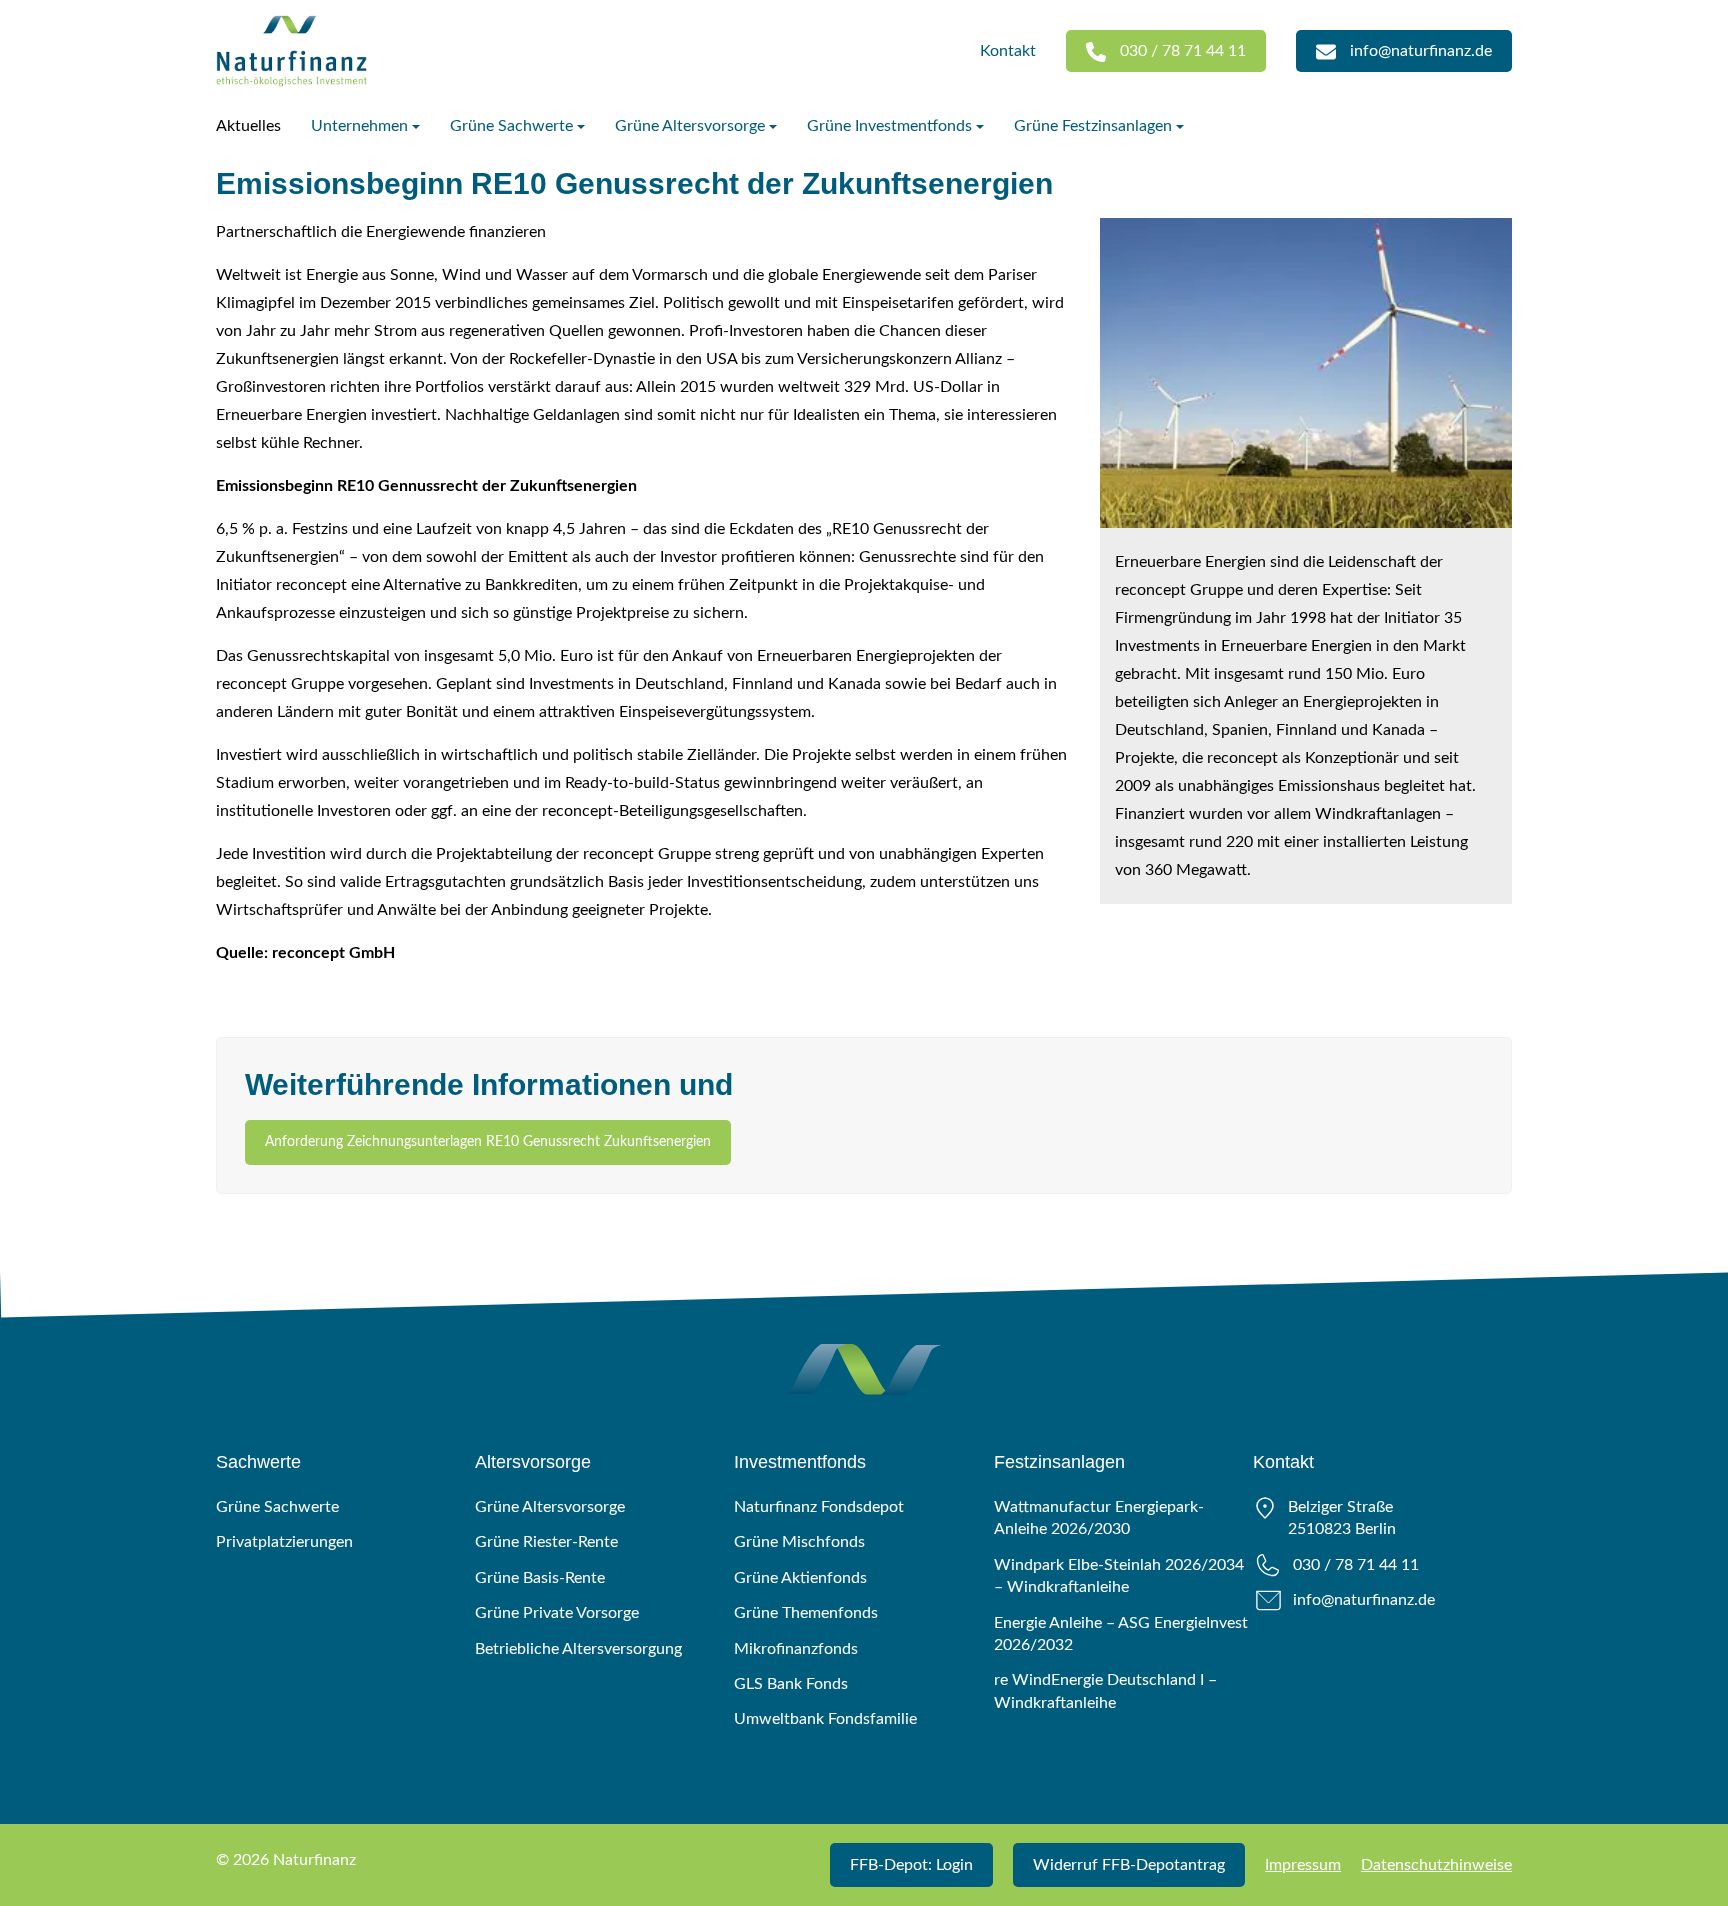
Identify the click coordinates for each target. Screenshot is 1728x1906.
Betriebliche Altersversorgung (578, 1649)
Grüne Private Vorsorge (557, 1613)
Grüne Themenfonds (806, 1613)
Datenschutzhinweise (1436, 1865)
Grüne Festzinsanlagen (1093, 126)
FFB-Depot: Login (911, 1865)
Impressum (1303, 1865)
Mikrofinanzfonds (796, 1649)
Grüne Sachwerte (511, 126)
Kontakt (1008, 51)
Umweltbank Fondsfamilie (825, 1719)
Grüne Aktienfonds (800, 1578)
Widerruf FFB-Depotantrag (1129, 1865)
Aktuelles (248, 126)
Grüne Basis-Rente (540, 1578)
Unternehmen (359, 126)
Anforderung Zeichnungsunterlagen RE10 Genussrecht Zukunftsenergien (488, 1142)
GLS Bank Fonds (791, 1684)
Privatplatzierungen (284, 1542)
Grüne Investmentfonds (889, 126)
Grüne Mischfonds (799, 1542)
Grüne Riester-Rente (546, 1542)
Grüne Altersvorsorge (690, 126)
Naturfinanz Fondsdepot (819, 1507)
